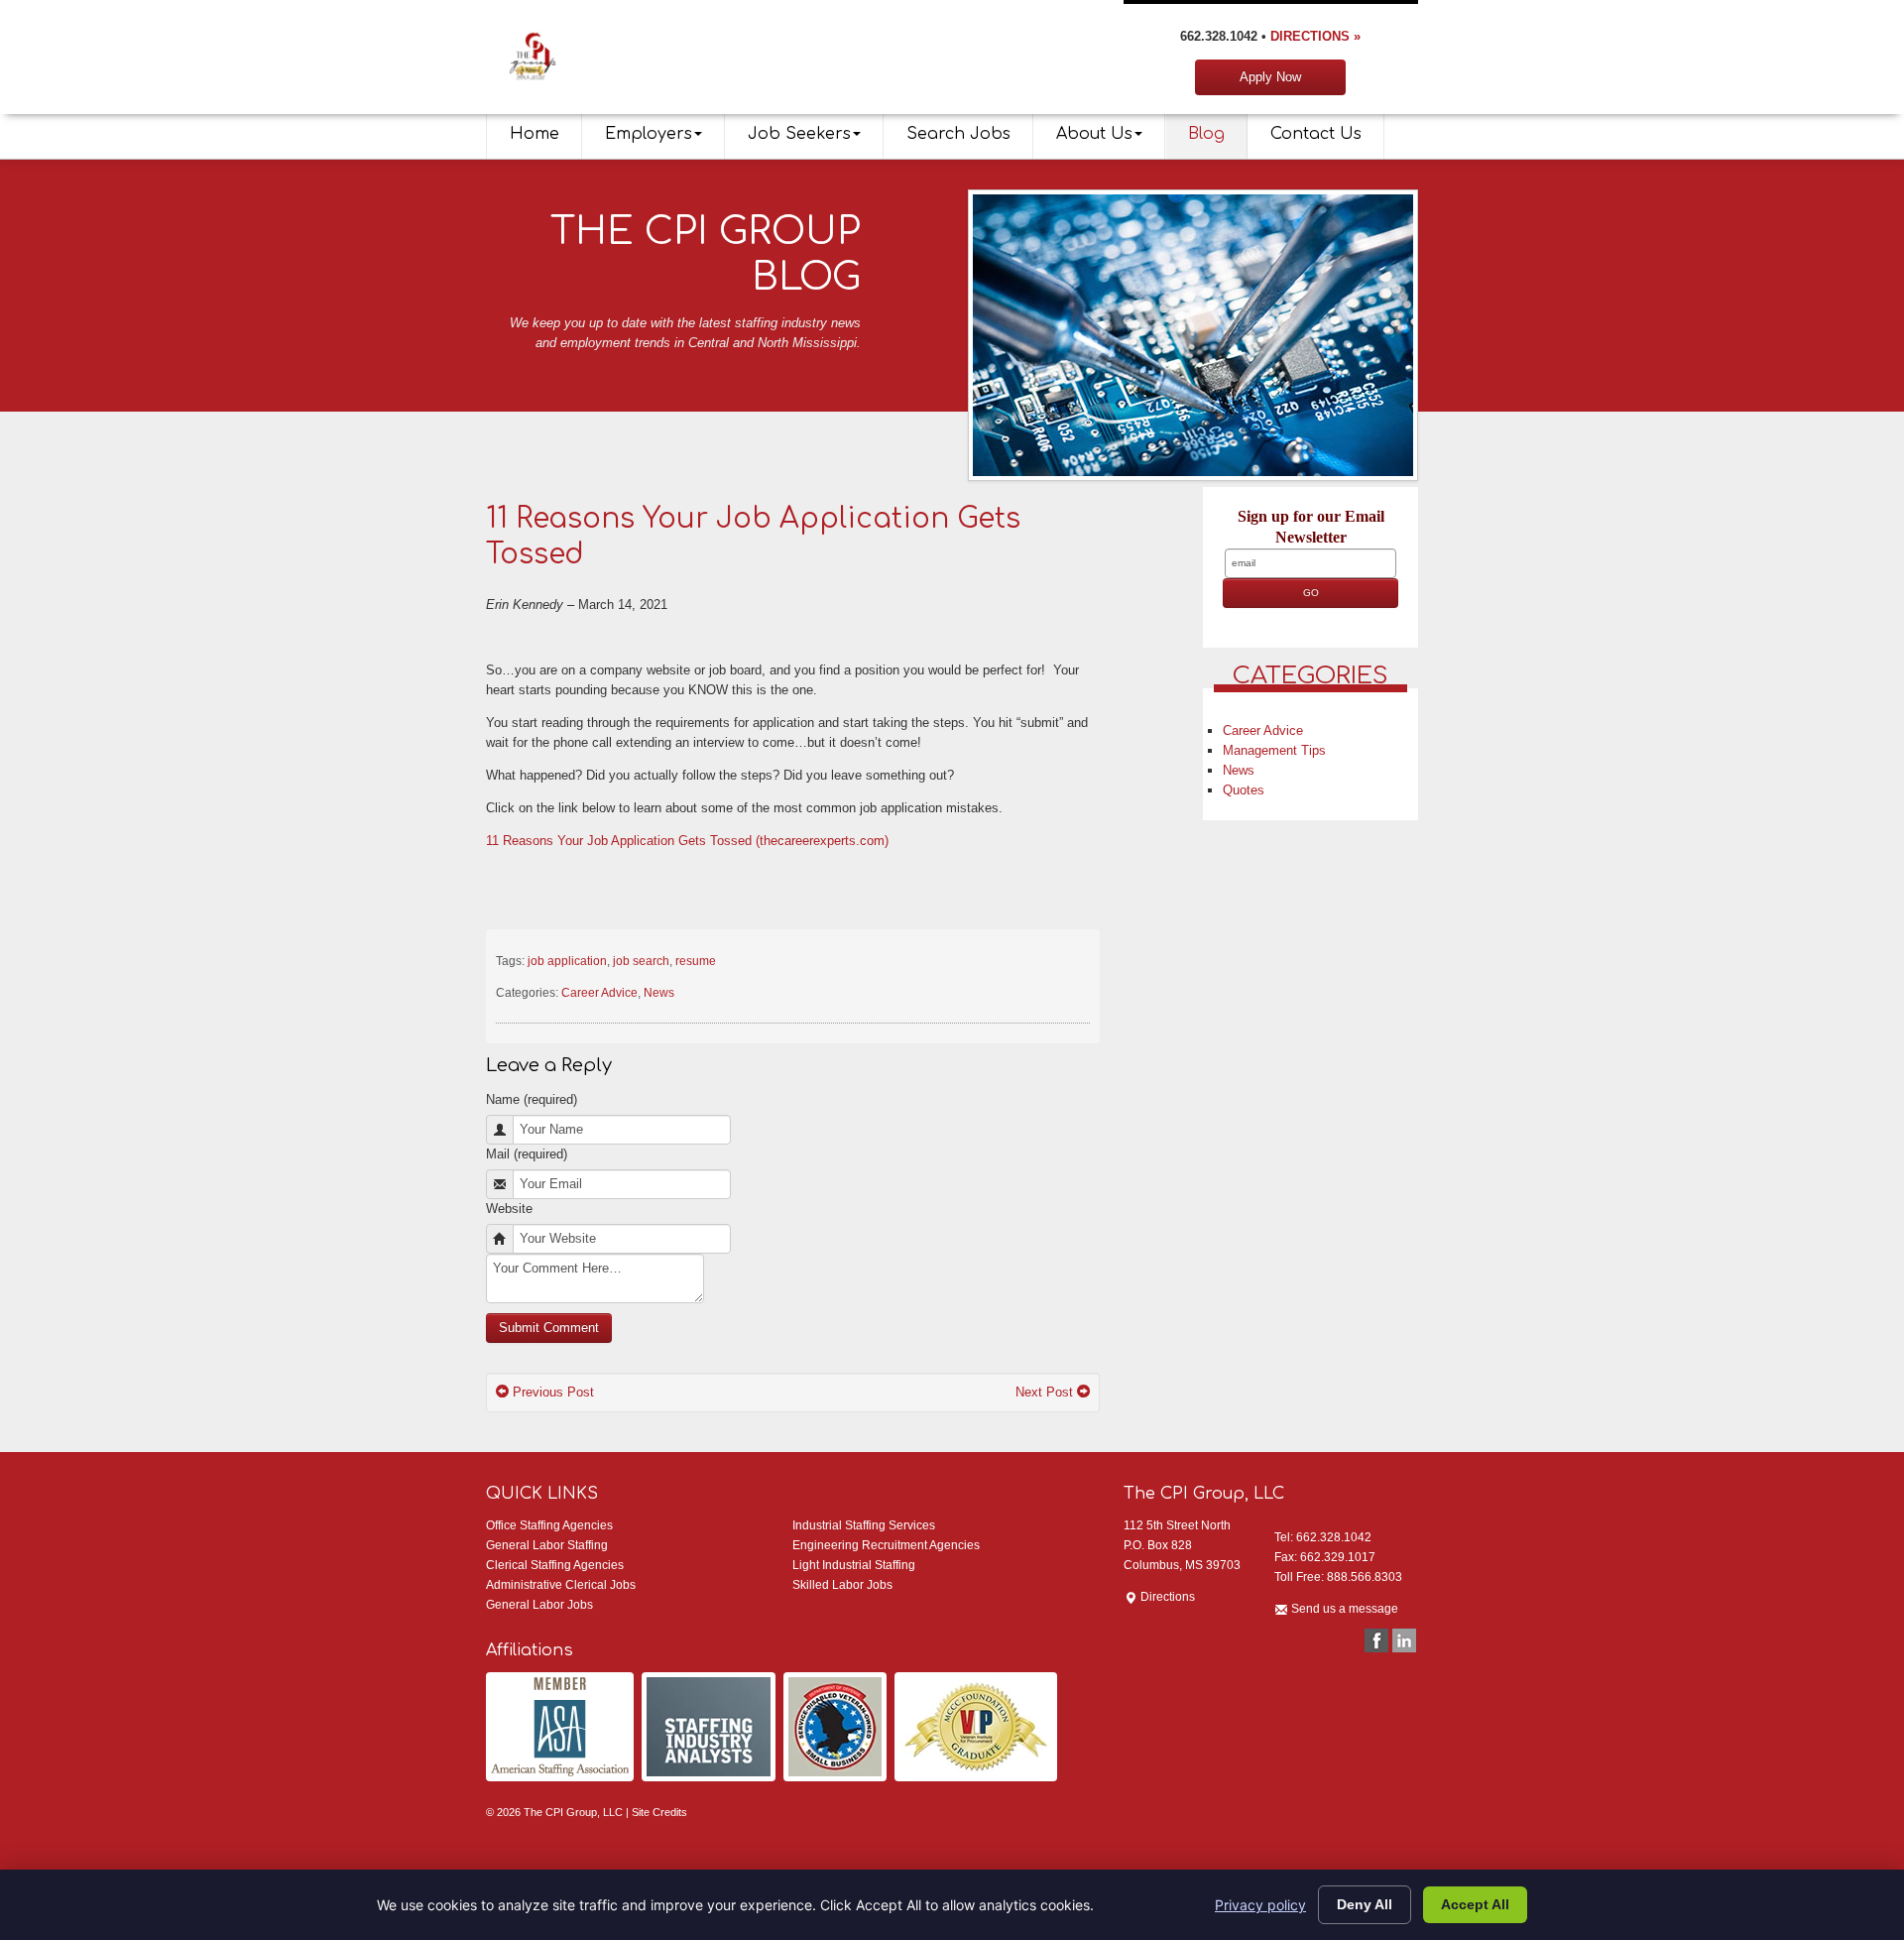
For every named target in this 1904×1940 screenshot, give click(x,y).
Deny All (1365, 1904)
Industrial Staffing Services (864, 1525)
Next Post (1046, 1392)
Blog (1206, 134)
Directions (1166, 1597)
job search (641, 961)
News (659, 993)
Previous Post (551, 1392)
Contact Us (1316, 134)
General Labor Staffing (547, 1545)
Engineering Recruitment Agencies (886, 1545)
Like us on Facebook (1376, 1640)
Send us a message (1343, 1609)
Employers (649, 134)
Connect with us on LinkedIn (1404, 1640)
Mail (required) (527, 1154)
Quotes (1244, 790)
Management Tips (1274, 750)
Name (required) (532, 1099)
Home (535, 134)
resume (696, 961)
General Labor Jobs (539, 1605)
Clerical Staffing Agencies (555, 1565)
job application (567, 961)
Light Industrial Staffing (854, 1565)
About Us (1094, 134)
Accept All (1475, 1904)
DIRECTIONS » (1315, 36)
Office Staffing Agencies (549, 1525)
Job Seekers (799, 134)
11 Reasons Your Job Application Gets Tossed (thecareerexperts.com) (687, 841)
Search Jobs (958, 134)
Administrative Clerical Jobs (561, 1585)
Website (509, 1209)
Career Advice (599, 993)
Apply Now (1270, 77)
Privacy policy (1260, 1905)
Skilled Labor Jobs (842, 1585)
